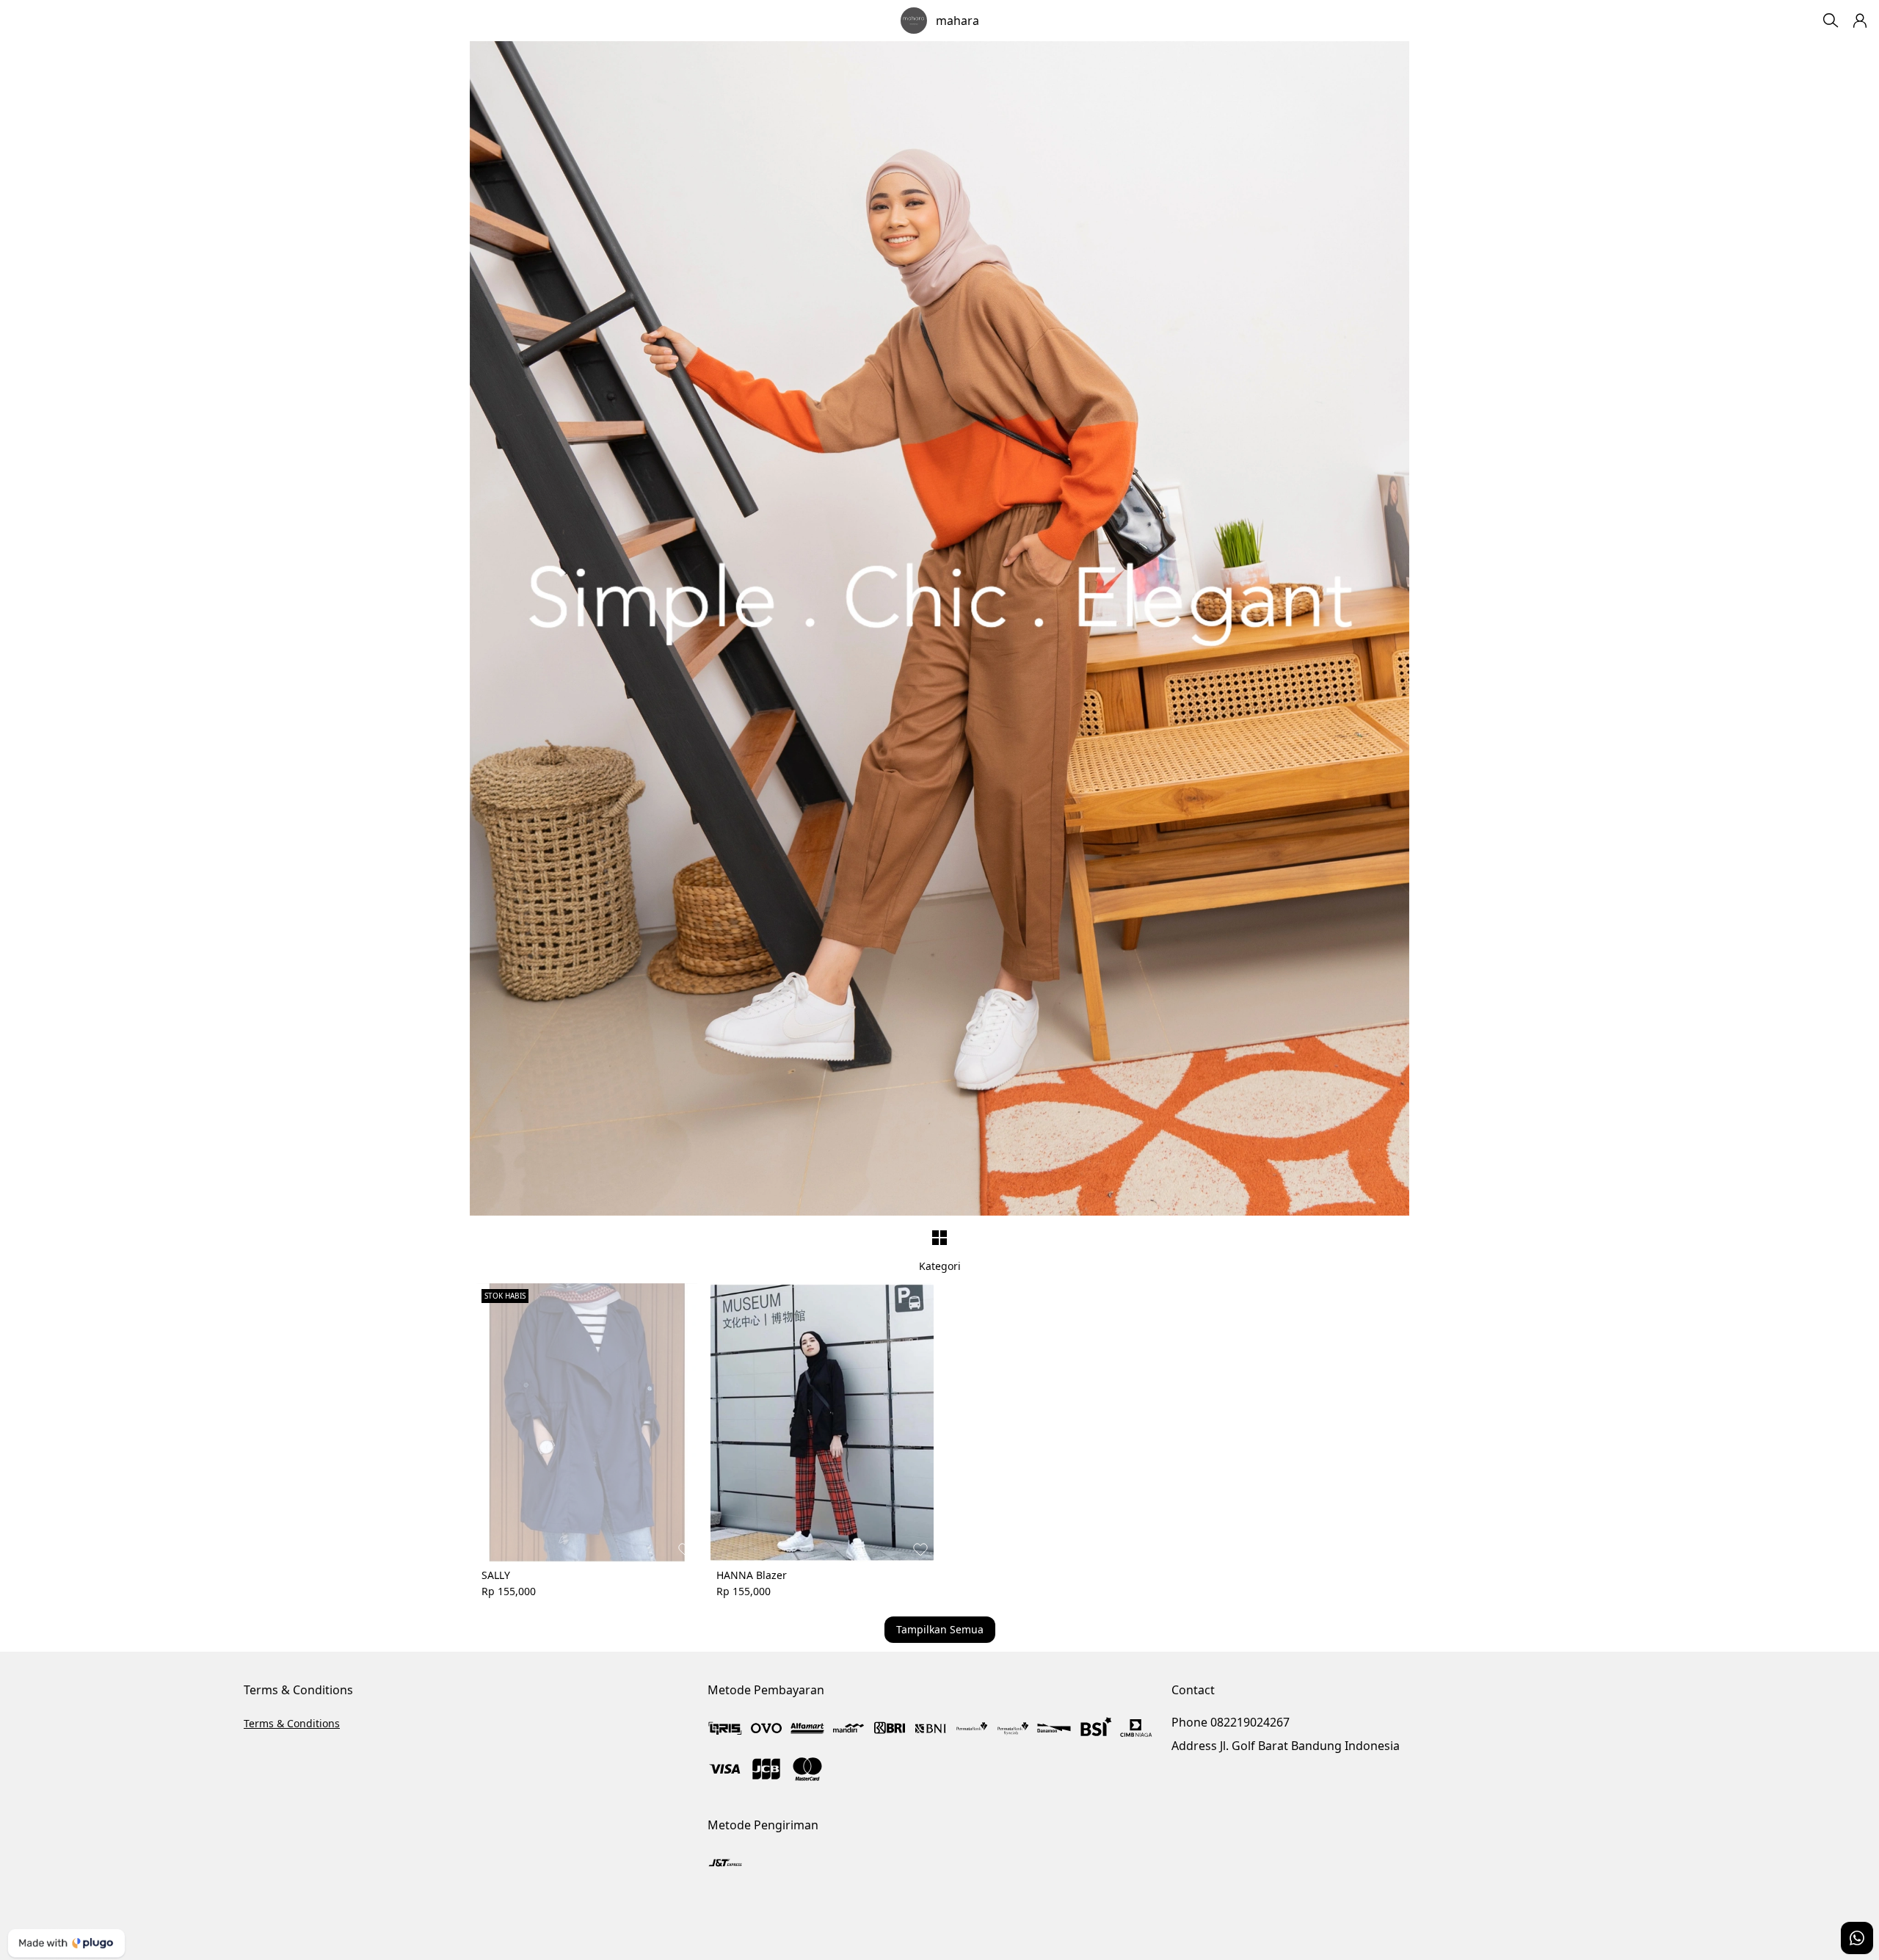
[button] (1860, 21)
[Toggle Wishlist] (686, 1549)
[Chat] (1857, 1938)
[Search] (1831, 21)
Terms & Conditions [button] (292, 1723)
